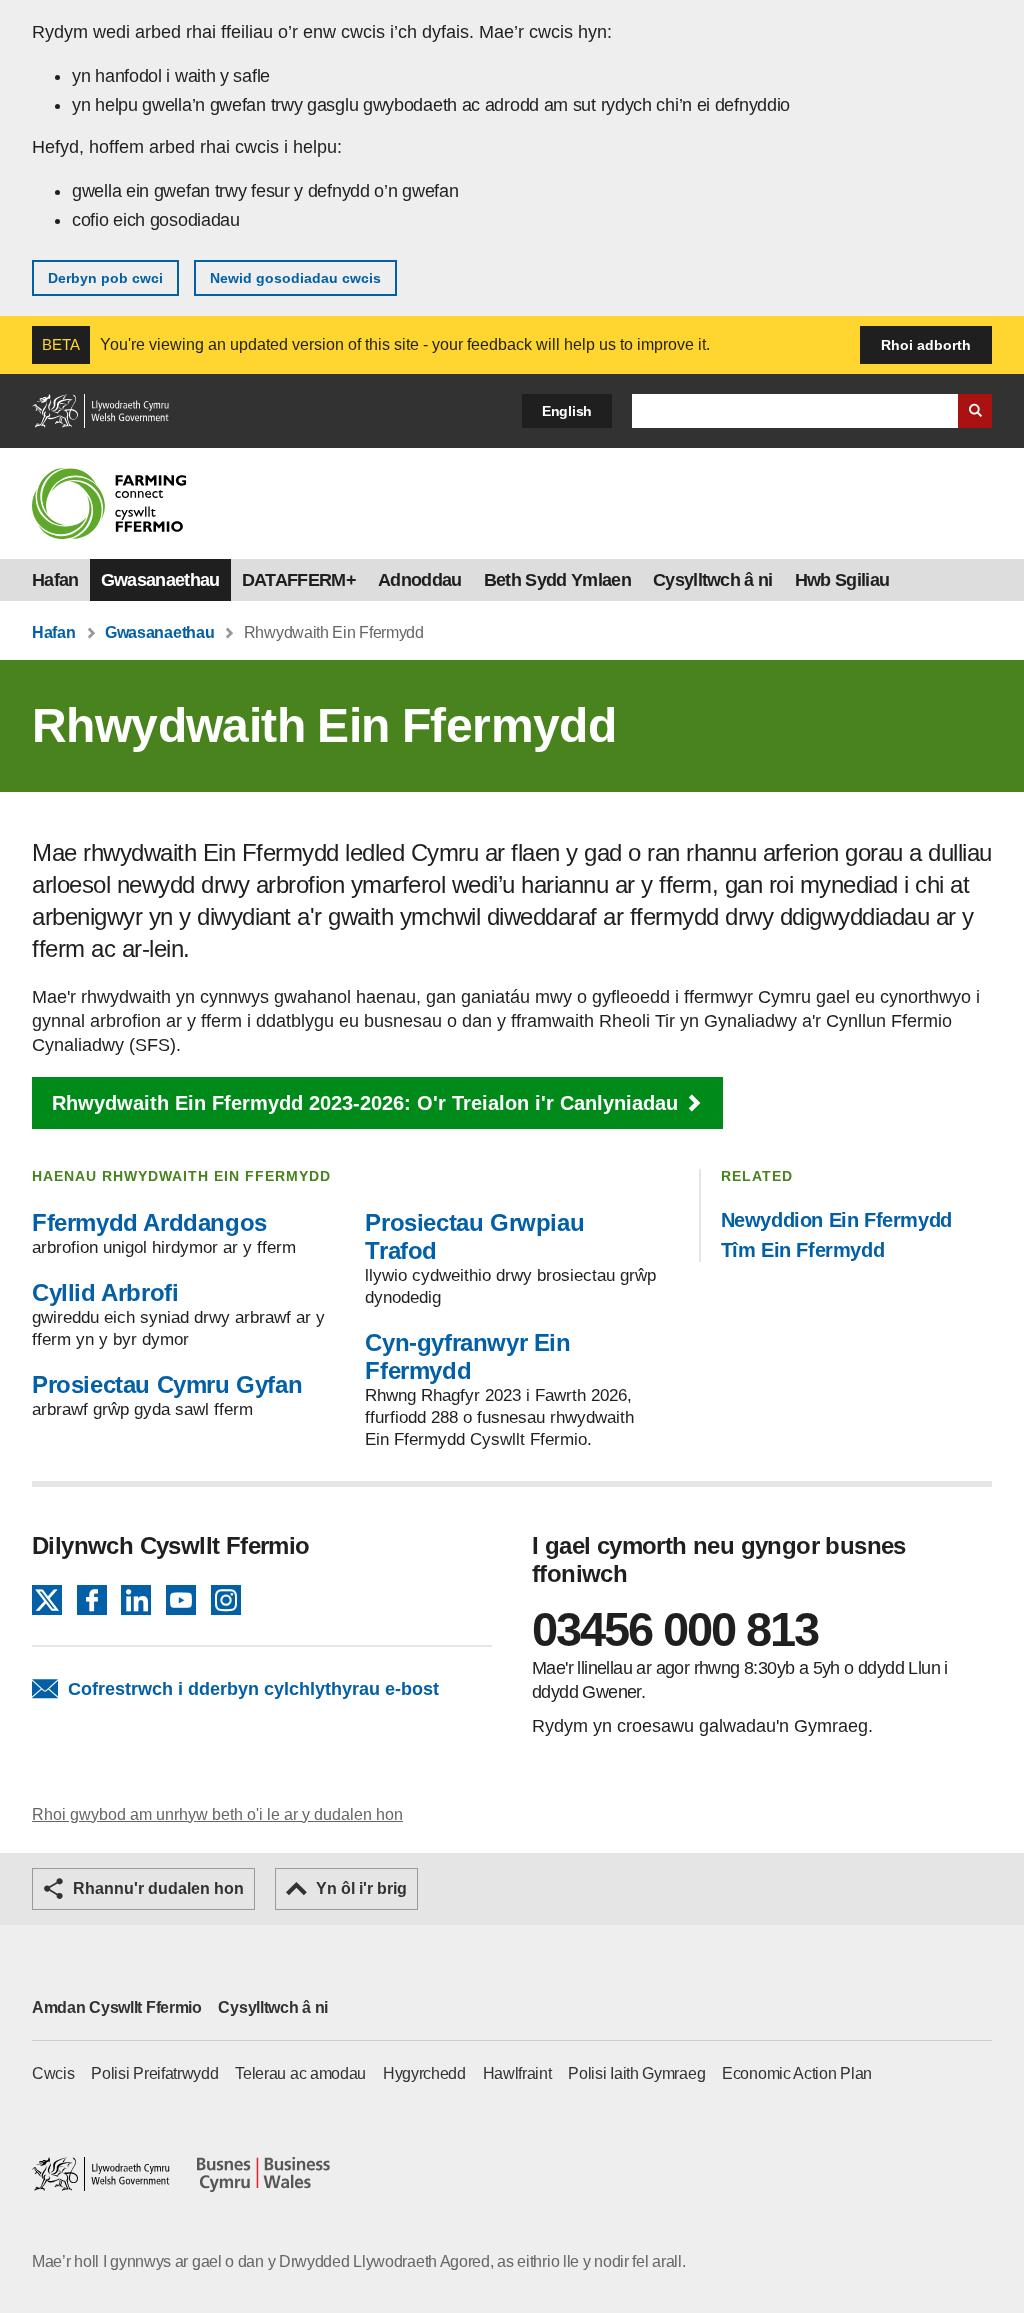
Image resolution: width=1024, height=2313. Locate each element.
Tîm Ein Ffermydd (803, 1250)
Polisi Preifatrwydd (154, 2073)
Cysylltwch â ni (713, 580)
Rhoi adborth (926, 345)
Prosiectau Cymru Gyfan (167, 1384)
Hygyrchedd (424, 2073)
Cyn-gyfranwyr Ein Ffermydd (467, 1356)
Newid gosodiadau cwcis (295, 278)
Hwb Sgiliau (842, 580)
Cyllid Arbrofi (105, 1292)
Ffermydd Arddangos (149, 1222)
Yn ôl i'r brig (361, 1888)
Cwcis (53, 2073)
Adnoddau (420, 580)
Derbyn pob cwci (105, 278)
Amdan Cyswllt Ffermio (117, 2007)
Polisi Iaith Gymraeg (636, 2073)
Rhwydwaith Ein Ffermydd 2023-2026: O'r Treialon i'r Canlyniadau (365, 1103)
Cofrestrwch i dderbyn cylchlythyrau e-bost (253, 1689)
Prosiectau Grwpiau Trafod (474, 1236)
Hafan (55, 580)
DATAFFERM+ (299, 580)
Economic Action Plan (797, 2073)
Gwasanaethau (160, 580)
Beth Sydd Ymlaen (557, 580)
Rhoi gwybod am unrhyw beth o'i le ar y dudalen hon (217, 1814)
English (567, 411)
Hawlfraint (517, 2073)
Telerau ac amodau (300, 2073)
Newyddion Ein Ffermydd (836, 1220)
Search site (975, 411)
